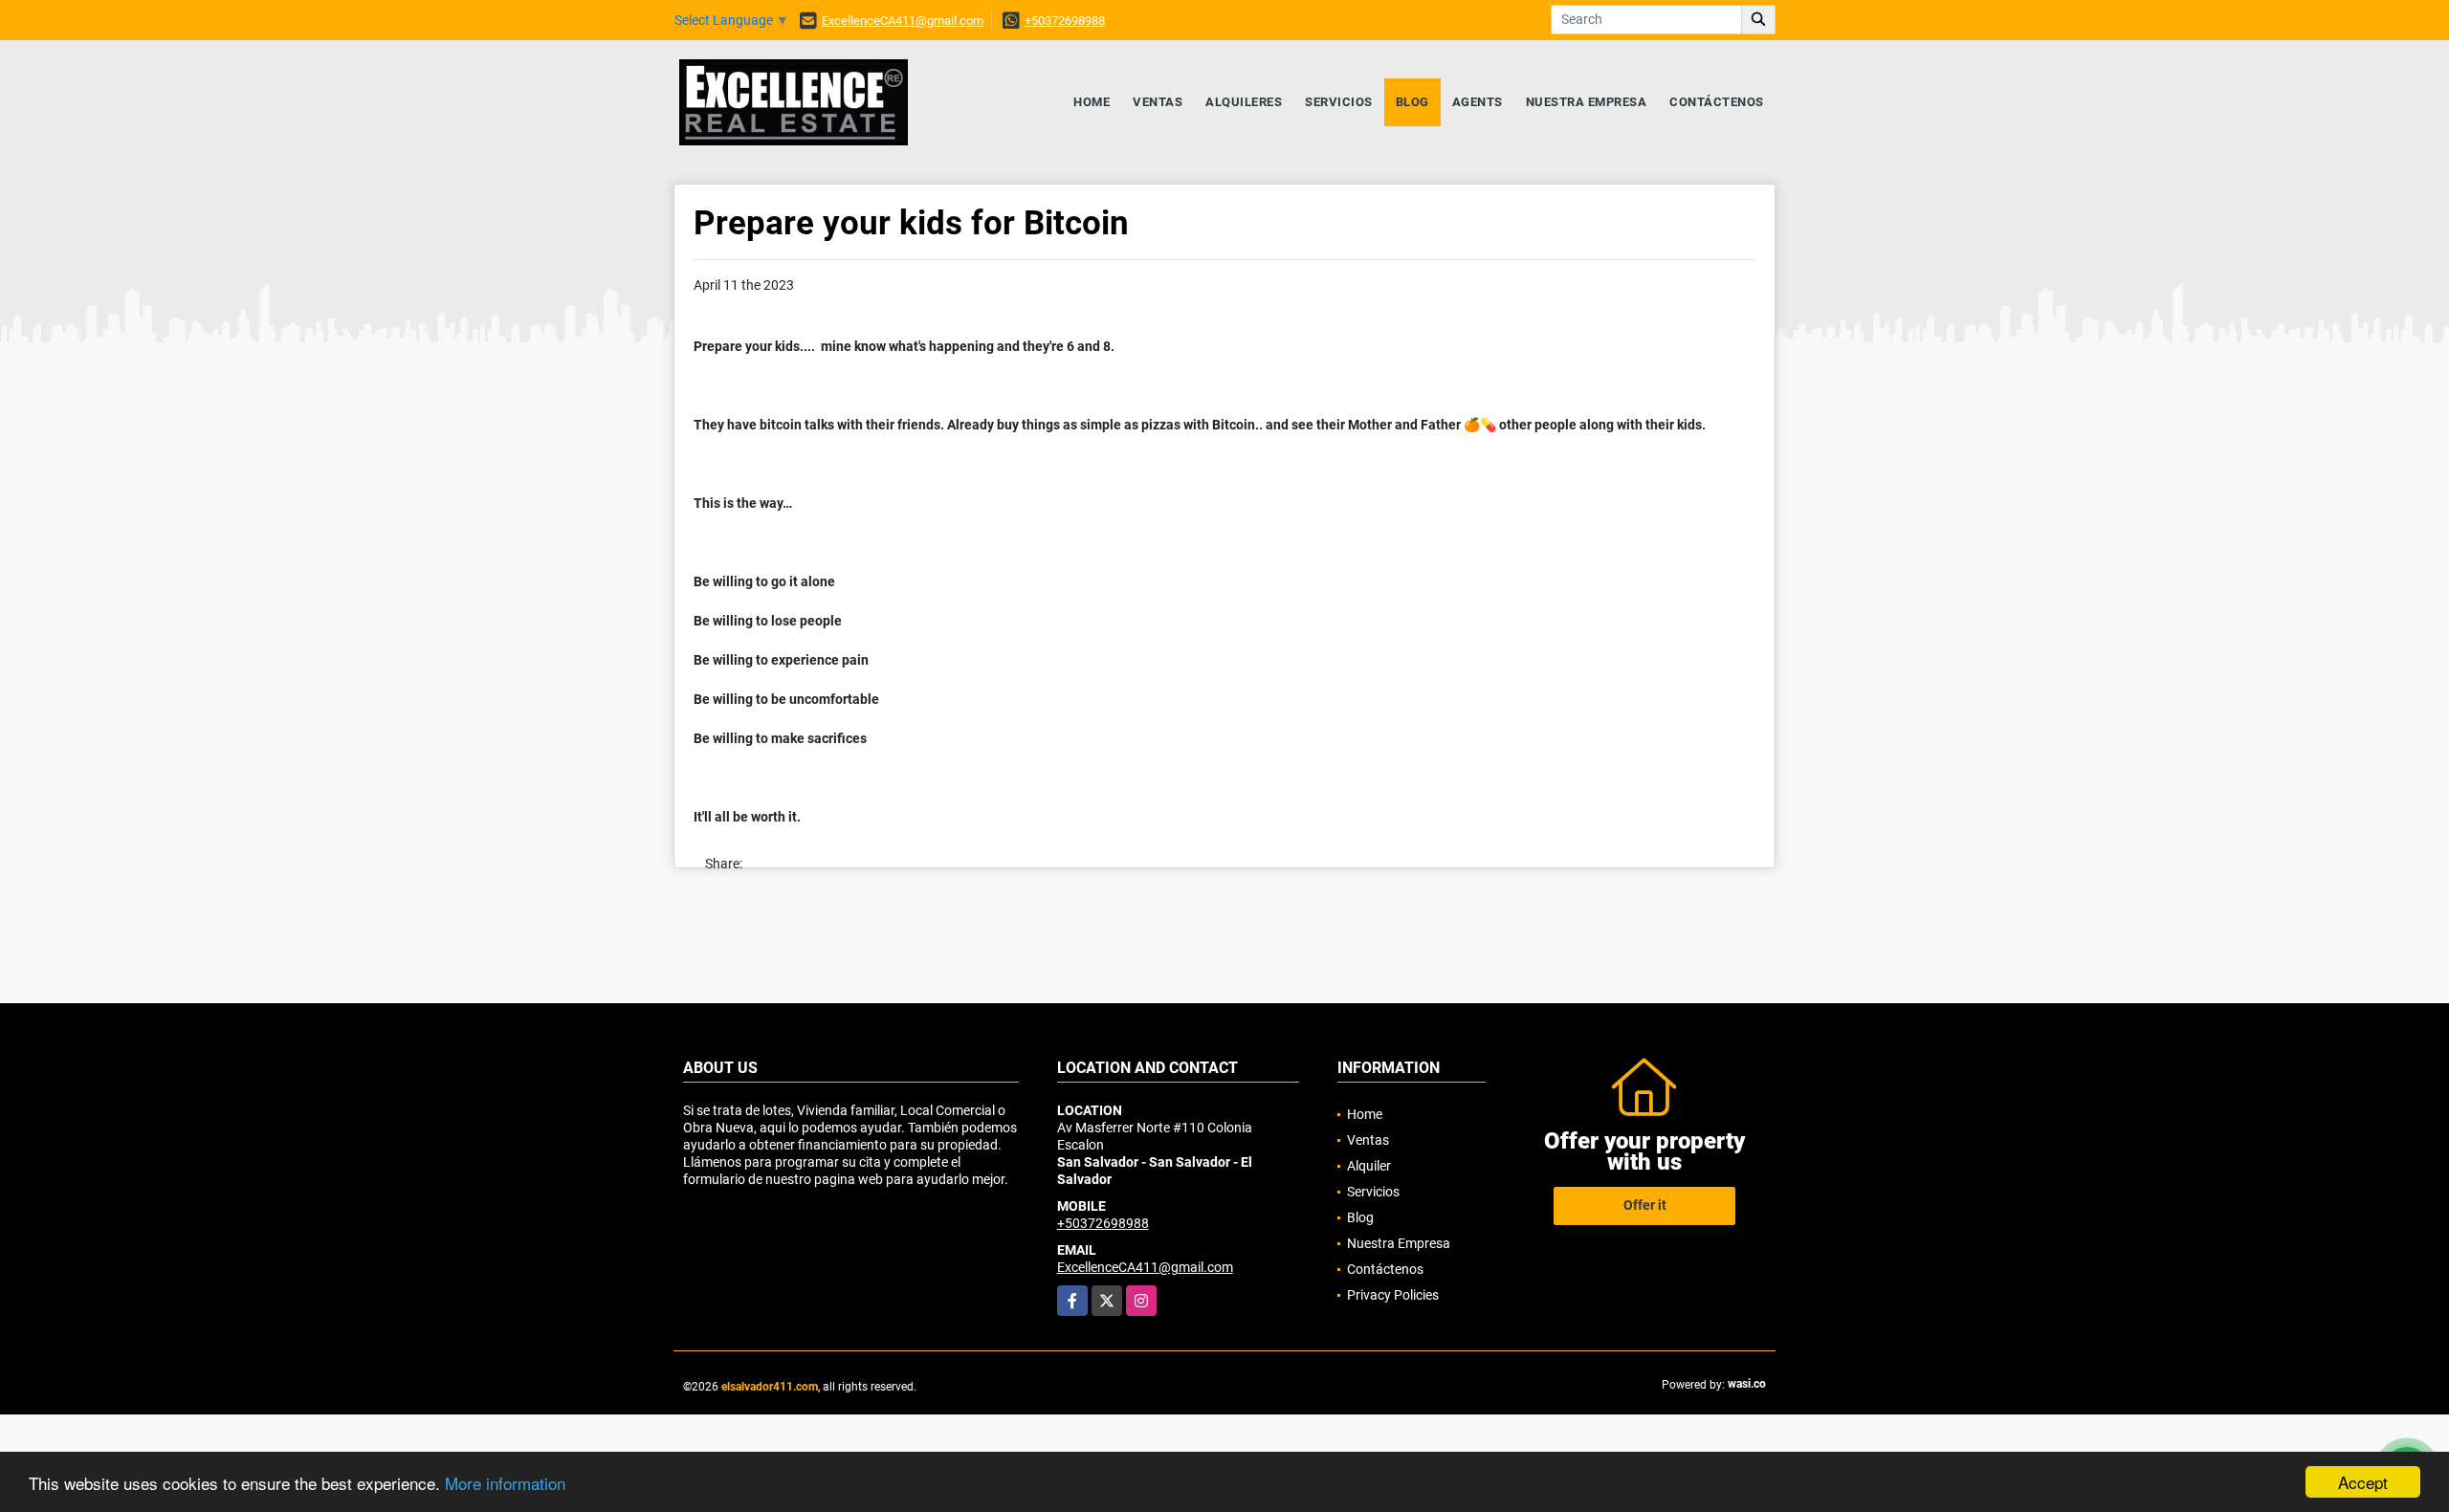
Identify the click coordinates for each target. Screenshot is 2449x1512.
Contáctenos (1717, 102)
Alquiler (1369, 1166)
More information (505, 1483)
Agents (1478, 102)
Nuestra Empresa (1587, 102)
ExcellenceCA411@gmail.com (903, 21)
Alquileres (1244, 102)
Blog (1412, 102)
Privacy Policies (1393, 1295)
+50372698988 (1065, 21)
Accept (2363, 1482)
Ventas (1158, 102)
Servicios (1339, 102)
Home (1092, 102)
